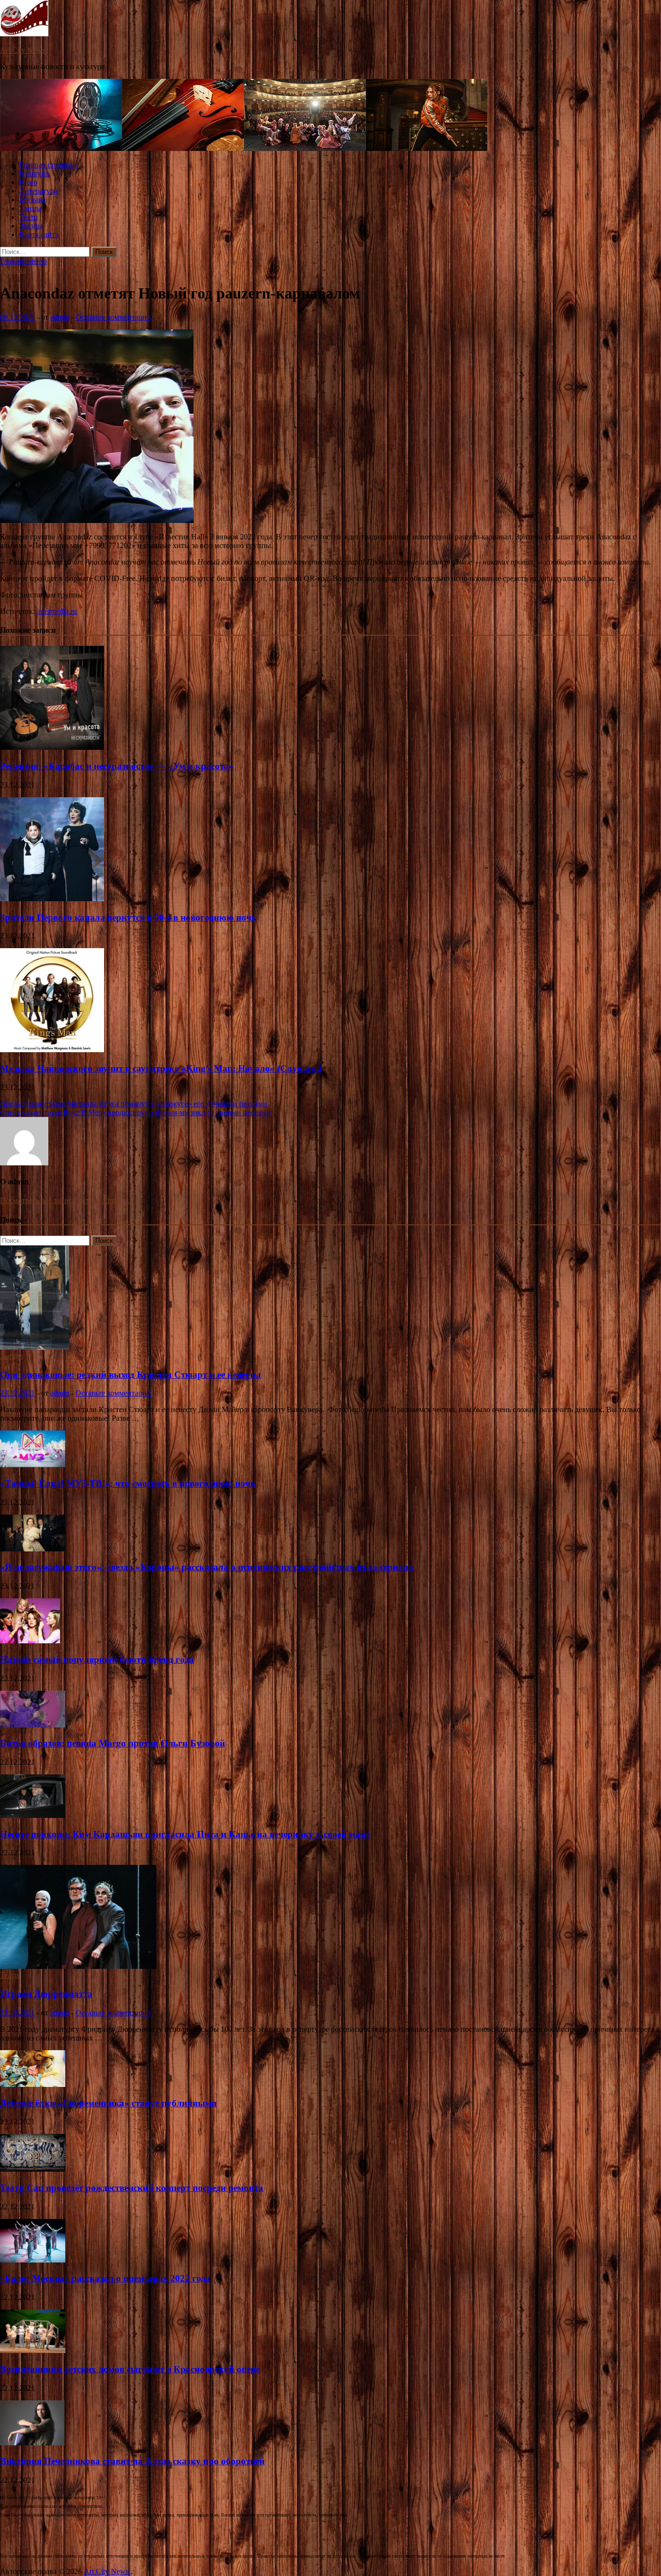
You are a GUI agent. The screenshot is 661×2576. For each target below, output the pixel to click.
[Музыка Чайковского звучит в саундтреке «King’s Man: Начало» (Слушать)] (52, 1050)
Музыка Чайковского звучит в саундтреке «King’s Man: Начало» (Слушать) (161, 1068)
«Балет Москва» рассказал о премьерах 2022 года (105, 2278)
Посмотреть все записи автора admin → (65, 1200)
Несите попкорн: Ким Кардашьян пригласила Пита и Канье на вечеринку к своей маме (185, 1834)
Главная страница (49, 165)
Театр (29, 217)
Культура (34, 173)
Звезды (31, 226)
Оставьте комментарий (113, 317)
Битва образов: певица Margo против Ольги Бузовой (113, 1743)
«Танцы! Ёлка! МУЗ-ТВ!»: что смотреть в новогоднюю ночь (128, 1483)
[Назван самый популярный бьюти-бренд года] (30, 1641)
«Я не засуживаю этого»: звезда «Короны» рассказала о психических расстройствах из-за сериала (207, 1567)
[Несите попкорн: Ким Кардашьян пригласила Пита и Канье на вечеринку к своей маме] (33, 1815)
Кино (28, 182)
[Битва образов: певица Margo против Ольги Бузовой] (33, 1725)
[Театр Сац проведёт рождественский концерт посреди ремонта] (33, 2169)
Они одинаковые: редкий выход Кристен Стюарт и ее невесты (130, 1375)
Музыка (32, 200)
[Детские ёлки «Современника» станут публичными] (33, 2084)
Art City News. (23, 50)
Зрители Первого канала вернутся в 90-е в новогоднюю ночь (128, 917)
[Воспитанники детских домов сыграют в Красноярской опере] (33, 2350)
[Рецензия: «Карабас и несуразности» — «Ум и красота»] (52, 747)
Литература (38, 191)
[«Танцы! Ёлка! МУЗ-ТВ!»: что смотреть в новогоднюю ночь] (33, 1465)
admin (60, 317)
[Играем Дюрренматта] (78, 1966)
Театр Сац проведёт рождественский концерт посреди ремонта (132, 2188)
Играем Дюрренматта (46, 1994)
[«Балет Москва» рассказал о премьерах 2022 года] (33, 2260)
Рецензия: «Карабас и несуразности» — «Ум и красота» (117, 766)
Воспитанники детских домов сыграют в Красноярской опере (130, 2369)
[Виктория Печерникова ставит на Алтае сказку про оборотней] (32, 2443)
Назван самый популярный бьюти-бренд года (97, 1660)
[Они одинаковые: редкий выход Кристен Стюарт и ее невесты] (35, 1347)
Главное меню (23, 261)
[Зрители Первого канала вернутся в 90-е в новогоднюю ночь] (52, 899)
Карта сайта (39, 234)
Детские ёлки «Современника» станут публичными (108, 2103)
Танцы (30, 208)
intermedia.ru (57, 611)
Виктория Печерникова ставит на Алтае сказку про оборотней (132, 2461)
